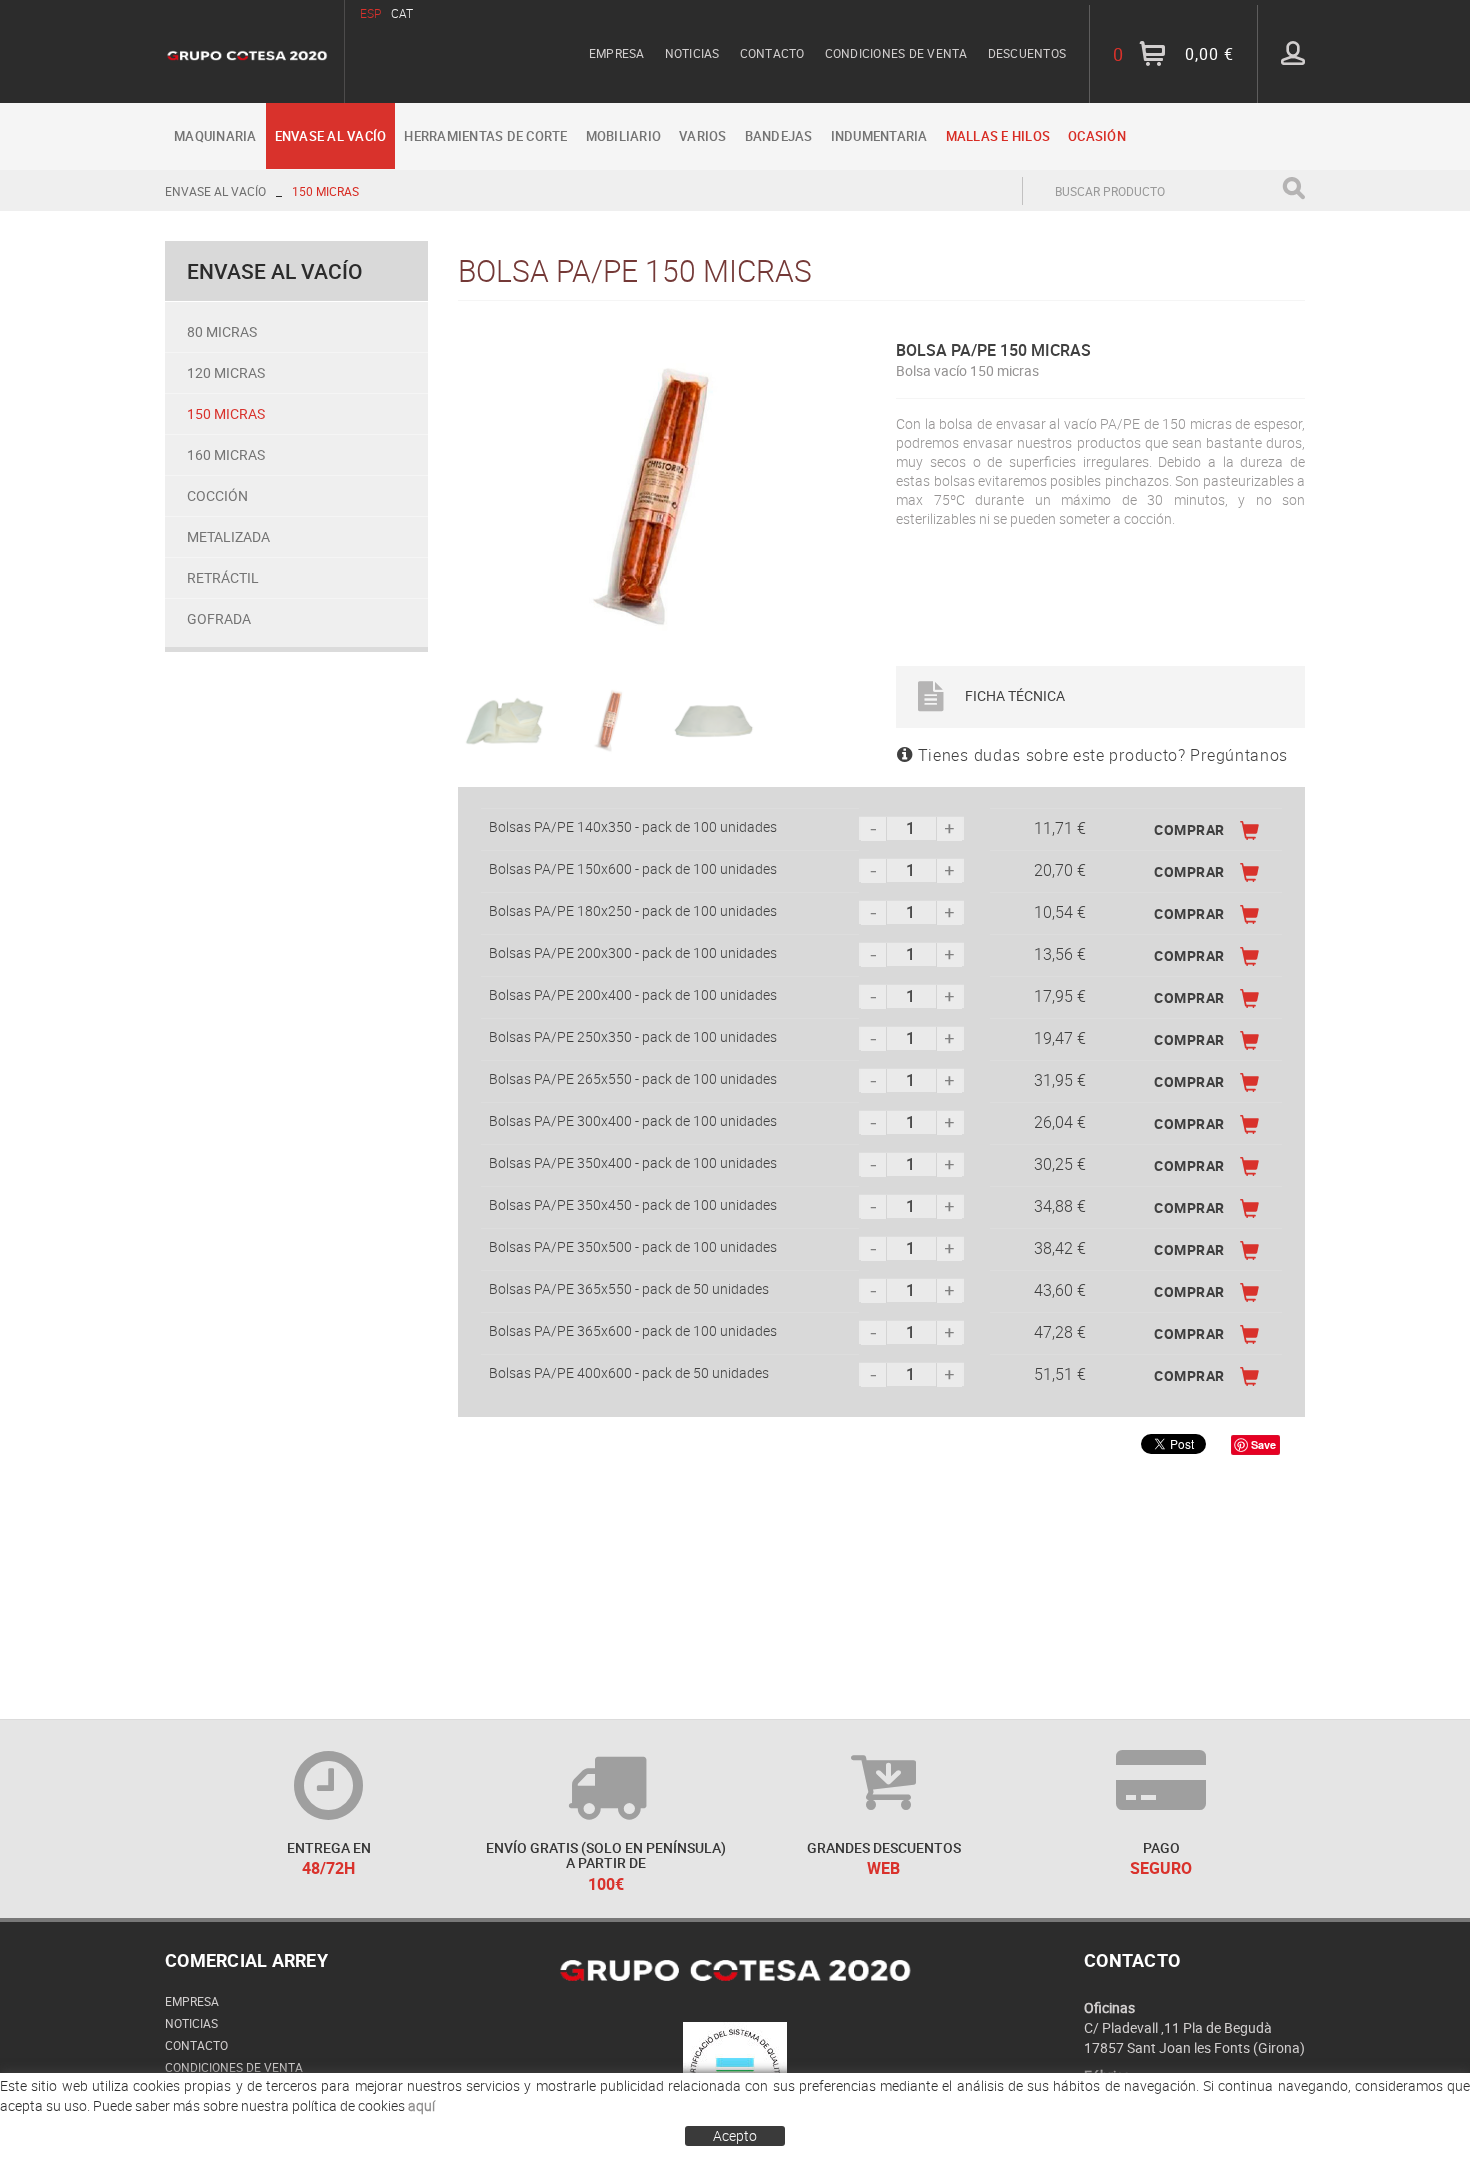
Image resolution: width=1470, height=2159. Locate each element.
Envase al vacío (215, 191)
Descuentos (1027, 53)
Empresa (617, 53)
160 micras (226, 454)
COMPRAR (1189, 829)
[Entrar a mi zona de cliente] (1293, 53)
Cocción (217, 495)
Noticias (692, 53)
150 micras (325, 191)
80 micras (222, 331)
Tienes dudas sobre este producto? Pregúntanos (1100, 755)
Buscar (1293, 188)
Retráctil (223, 577)
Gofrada (219, 618)
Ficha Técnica (1013, 695)
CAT (402, 13)
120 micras (226, 372)
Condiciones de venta (896, 53)
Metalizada (228, 536)
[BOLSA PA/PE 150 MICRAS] (655, 498)
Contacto (772, 53)
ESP (370, 13)
